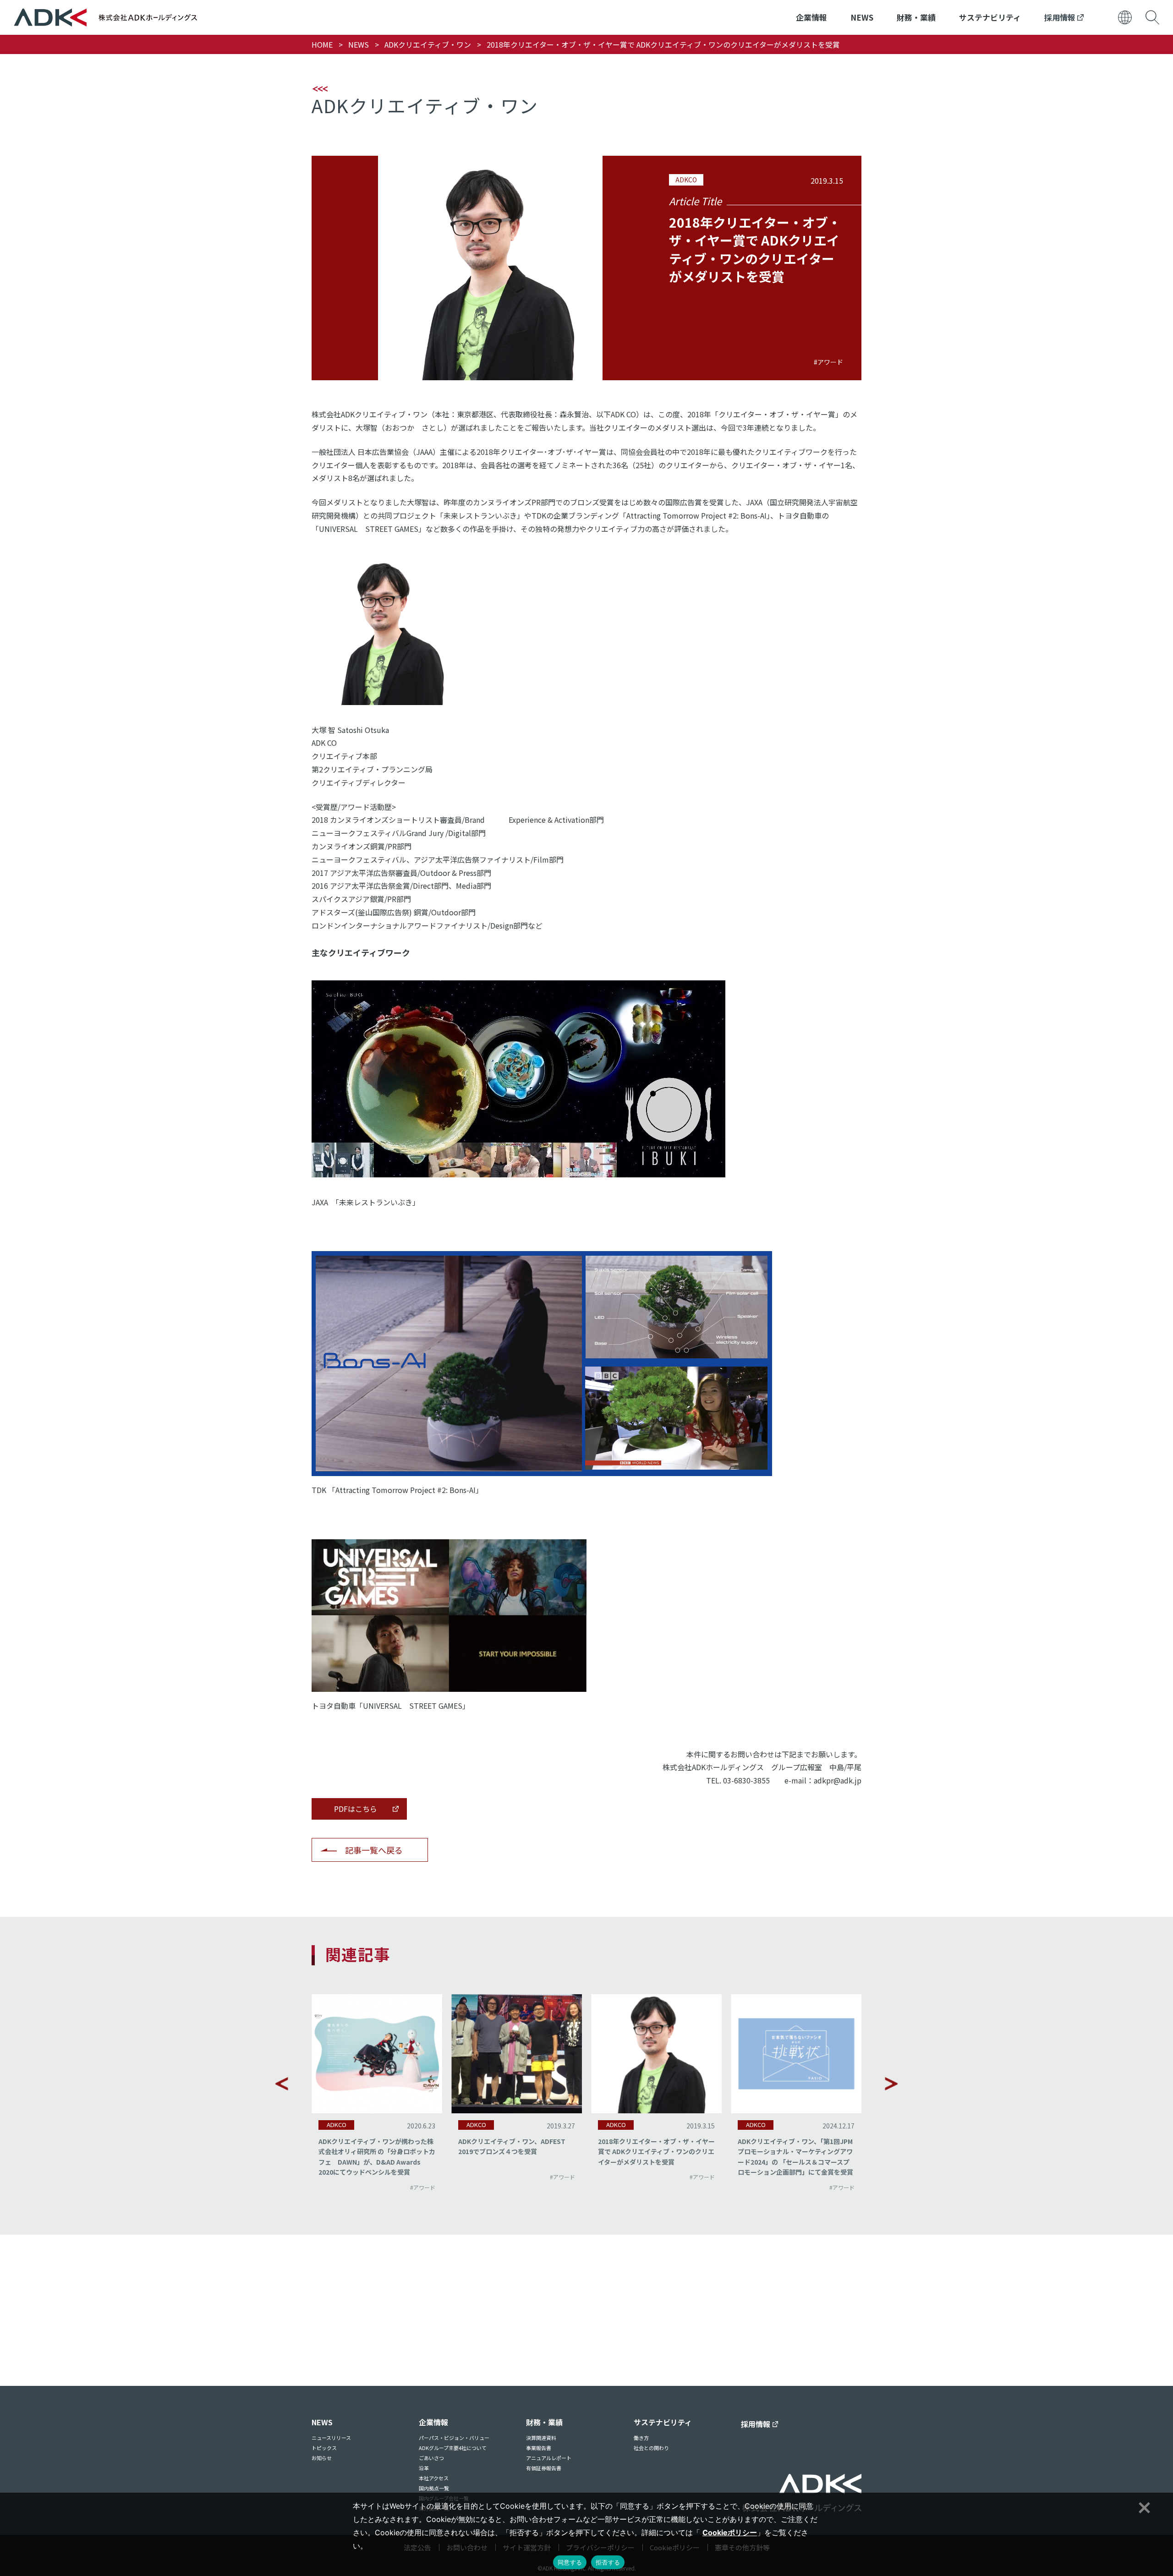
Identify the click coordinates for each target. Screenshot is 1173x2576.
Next (891, 2084)
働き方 (641, 2438)
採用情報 (1061, 17)
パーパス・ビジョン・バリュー (454, 2438)
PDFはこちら (356, 1809)
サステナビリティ (990, 17)
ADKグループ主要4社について (453, 2448)
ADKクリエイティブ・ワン (428, 44)
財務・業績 (916, 17)
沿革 (424, 2468)
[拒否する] (1143, 2506)
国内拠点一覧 (434, 2488)
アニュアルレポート (549, 2458)
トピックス (324, 2448)
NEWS (862, 17)
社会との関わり (651, 2448)
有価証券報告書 (544, 2468)
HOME (322, 44)
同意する (570, 2562)
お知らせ (322, 2458)
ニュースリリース (331, 2438)
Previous (282, 2084)
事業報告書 (539, 2448)
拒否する (608, 2562)
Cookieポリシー (730, 2532)
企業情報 (811, 17)
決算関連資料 (541, 2438)
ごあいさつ (431, 2458)
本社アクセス (434, 2478)
